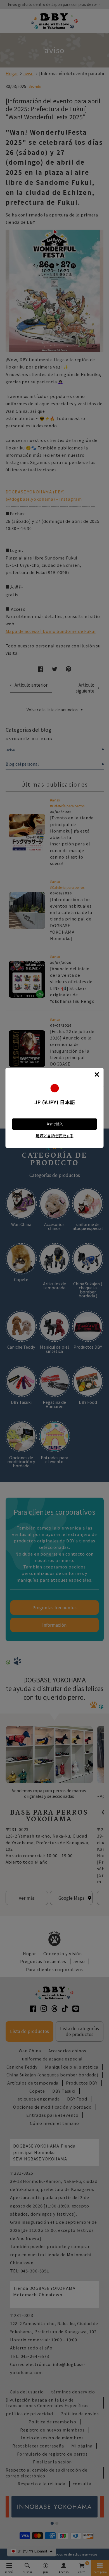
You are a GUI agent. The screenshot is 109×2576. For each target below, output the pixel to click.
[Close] (97, 1074)
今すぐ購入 (54, 1124)
